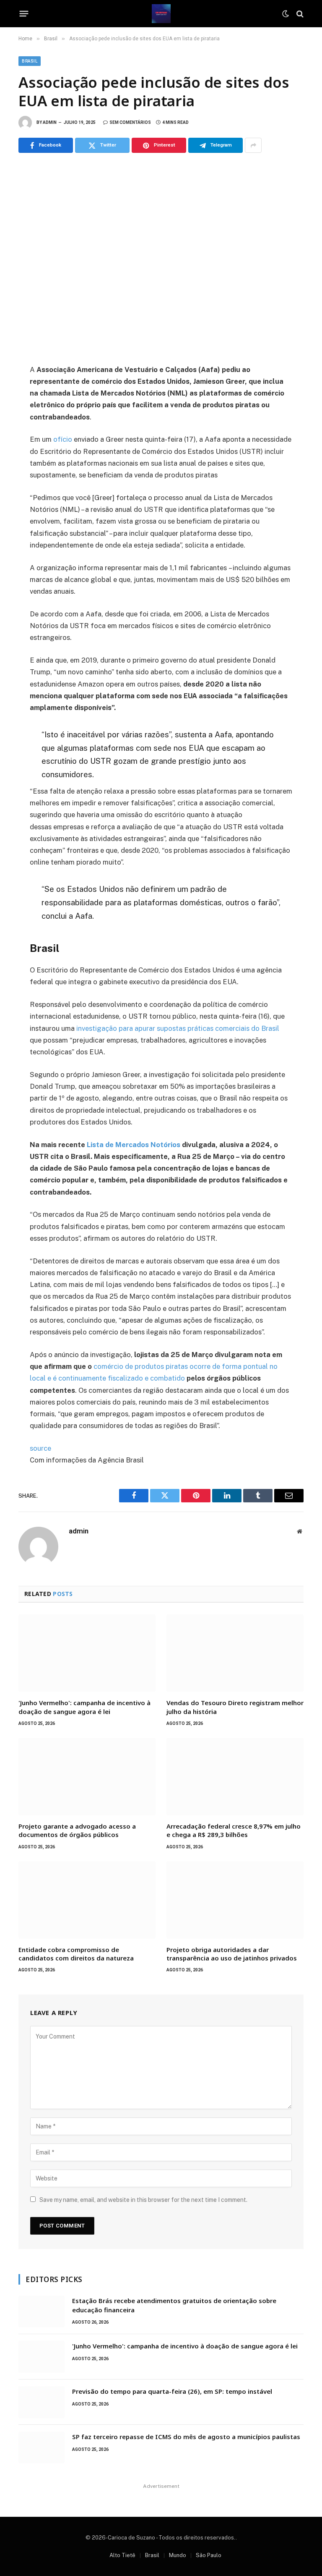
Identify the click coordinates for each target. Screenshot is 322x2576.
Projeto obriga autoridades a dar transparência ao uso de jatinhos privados (232, 1954)
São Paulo (209, 2555)
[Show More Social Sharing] (253, 145)
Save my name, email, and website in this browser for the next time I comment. (143, 2200)
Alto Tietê (122, 2555)
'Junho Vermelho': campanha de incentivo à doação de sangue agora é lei (84, 1707)
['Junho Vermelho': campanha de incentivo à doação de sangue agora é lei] (87, 1653)
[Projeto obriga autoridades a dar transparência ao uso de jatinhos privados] (235, 1900)
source (40, 1448)
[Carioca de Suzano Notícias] (161, 14)
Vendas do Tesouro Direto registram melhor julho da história (235, 1707)
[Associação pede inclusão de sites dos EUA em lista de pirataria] (161, 257)
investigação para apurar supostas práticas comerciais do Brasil (177, 1028)
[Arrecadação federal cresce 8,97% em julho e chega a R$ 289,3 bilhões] (235, 1777)
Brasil (30, 61)
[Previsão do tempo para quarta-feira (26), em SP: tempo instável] (42, 2402)
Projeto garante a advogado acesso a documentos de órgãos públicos (77, 1830)
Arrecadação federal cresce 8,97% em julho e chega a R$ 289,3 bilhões (234, 1830)
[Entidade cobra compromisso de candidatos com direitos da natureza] (87, 1900)
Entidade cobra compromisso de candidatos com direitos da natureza (76, 1954)
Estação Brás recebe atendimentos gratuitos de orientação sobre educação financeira (174, 2305)
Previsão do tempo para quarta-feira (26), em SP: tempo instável (172, 2391)
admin (50, 122)
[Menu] (24, 14)
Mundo (178, 2555)
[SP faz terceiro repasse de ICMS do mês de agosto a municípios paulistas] (42, 2448)
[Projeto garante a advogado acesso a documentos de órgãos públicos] (87, 1777)
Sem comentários (130, 122)
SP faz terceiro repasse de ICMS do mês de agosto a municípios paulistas (186, 2437)
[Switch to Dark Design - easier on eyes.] (286, 14)
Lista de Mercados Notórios (134, 1145)
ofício (63, 439)
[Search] (299, 14)
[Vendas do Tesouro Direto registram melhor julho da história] (235, 1653)
